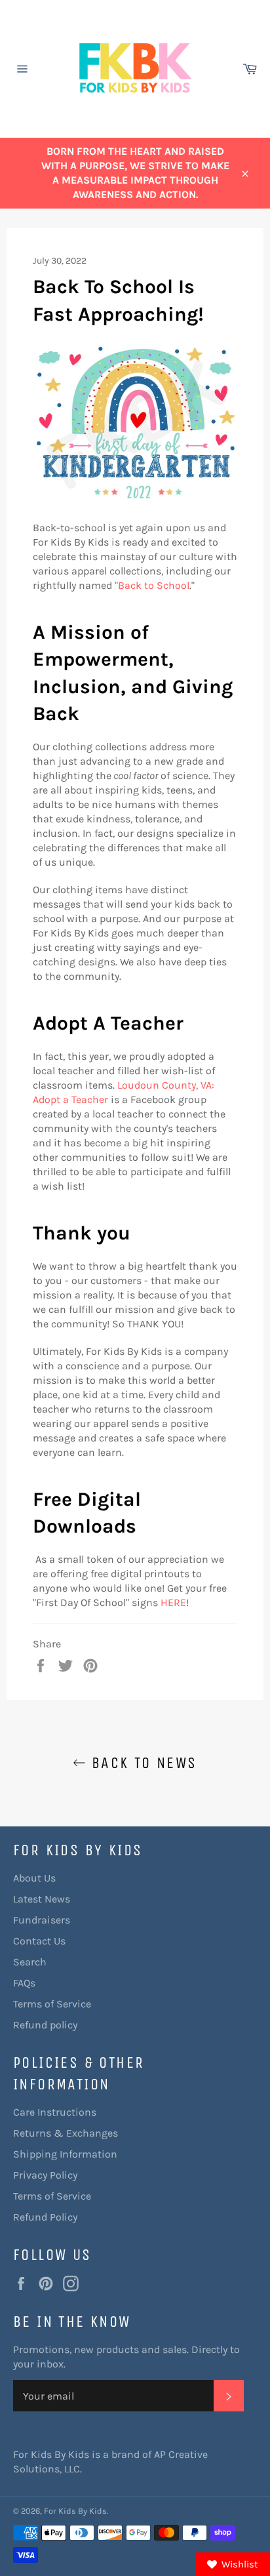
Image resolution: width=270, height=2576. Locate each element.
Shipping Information (65, 2154)
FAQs (24, 1983)
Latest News (42, 1899)
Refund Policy (45, 2217)
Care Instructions (55, 2112)
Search (30, 1962)
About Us (34, 1878)
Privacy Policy (45, 2175)
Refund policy (45, 2025)
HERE (173, 1602)
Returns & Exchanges (66, 2133)
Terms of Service (52, 2004)
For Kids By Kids (75, 2511)
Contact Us (39, 1941)
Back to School (154, 585)
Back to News (141, 1763)
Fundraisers (42, 1920)
